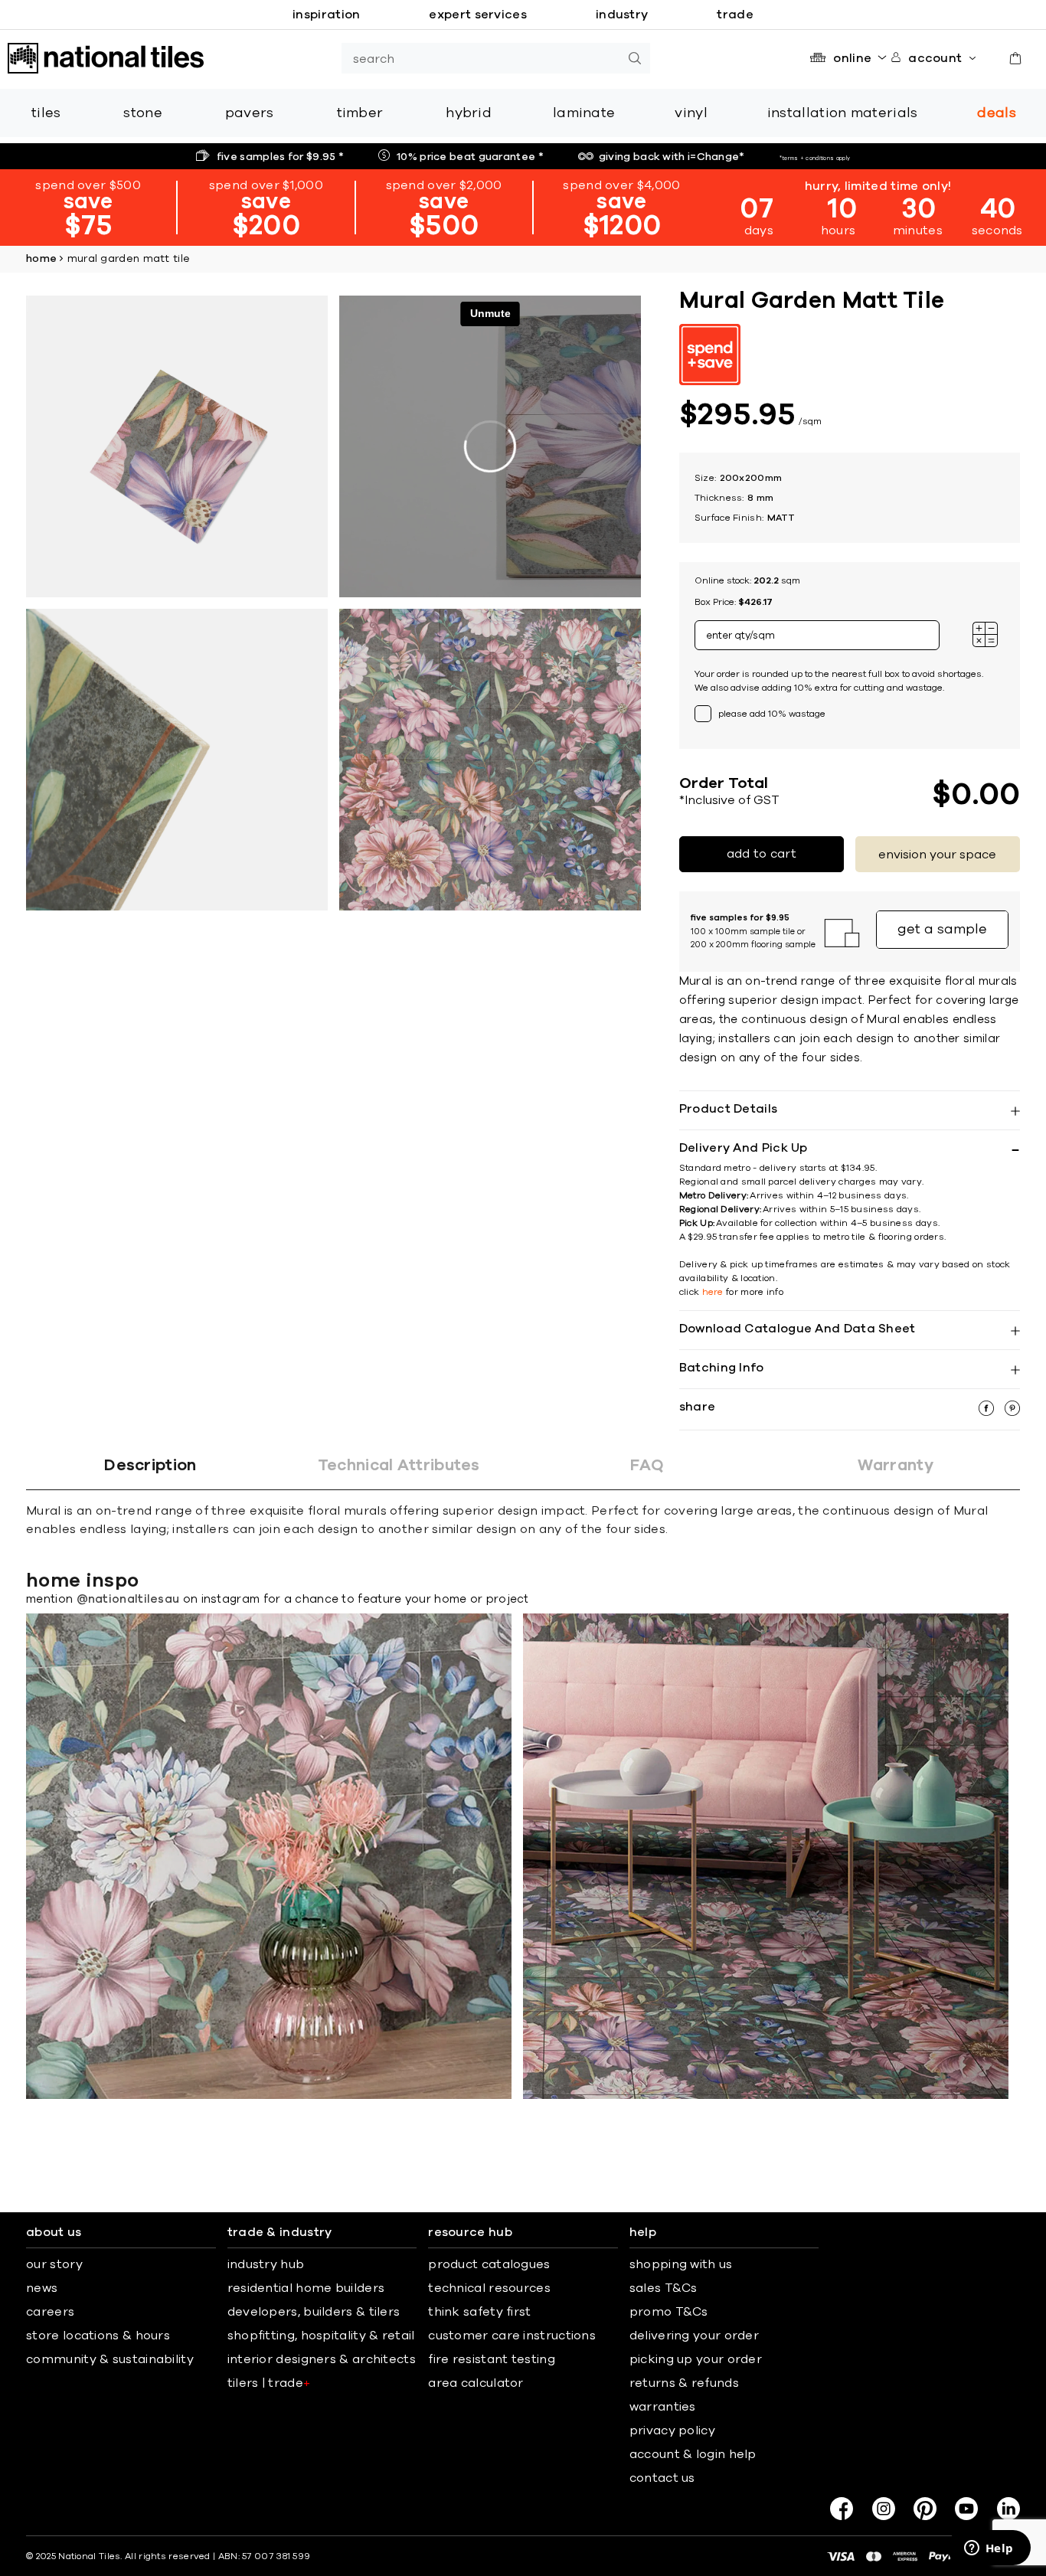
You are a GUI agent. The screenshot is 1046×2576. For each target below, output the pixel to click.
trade (735, 15)
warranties (663, 2407)
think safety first (479, 2312)
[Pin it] (1012, 1412)
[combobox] (481, 58)
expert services (478, 15)
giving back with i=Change (672, 157)
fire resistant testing (492, 2359)
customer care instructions (512, 2336)
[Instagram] (884, 2509)
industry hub (266, 2264)
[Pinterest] (925, 2509)
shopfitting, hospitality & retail (321, 2336)
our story (54, 2264)
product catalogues (489, 2264)
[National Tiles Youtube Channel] (966, 2509)
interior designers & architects (322, 2359)
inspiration (326, 15)
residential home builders (306, 2288)
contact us (662, 2478)
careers (50, 2312)
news (42, 2288)
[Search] (635, 58)
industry (622, 15)
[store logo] (106, 58)
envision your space (937, 855)
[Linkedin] (1008, 2509)
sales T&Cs (664, 2288)
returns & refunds (684, 2383)
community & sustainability (110, 2359)
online (852, 58)
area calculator (476, 2383)
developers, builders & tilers (314, 2312)
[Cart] (1015, 58)
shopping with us (681, 2264)
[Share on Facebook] (988, 1412)
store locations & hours (98, 2336)
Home (41, 259)
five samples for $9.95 (280, 157)
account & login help (693, 2454)
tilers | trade (269, 2383)
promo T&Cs (669, 2312)
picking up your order (696, 2359)
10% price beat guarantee (470, 157)
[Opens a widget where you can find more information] (989, 2549)
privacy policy (672, 2431)
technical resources (489, 2288)
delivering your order (694, 2336)
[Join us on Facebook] (842, 2509)
